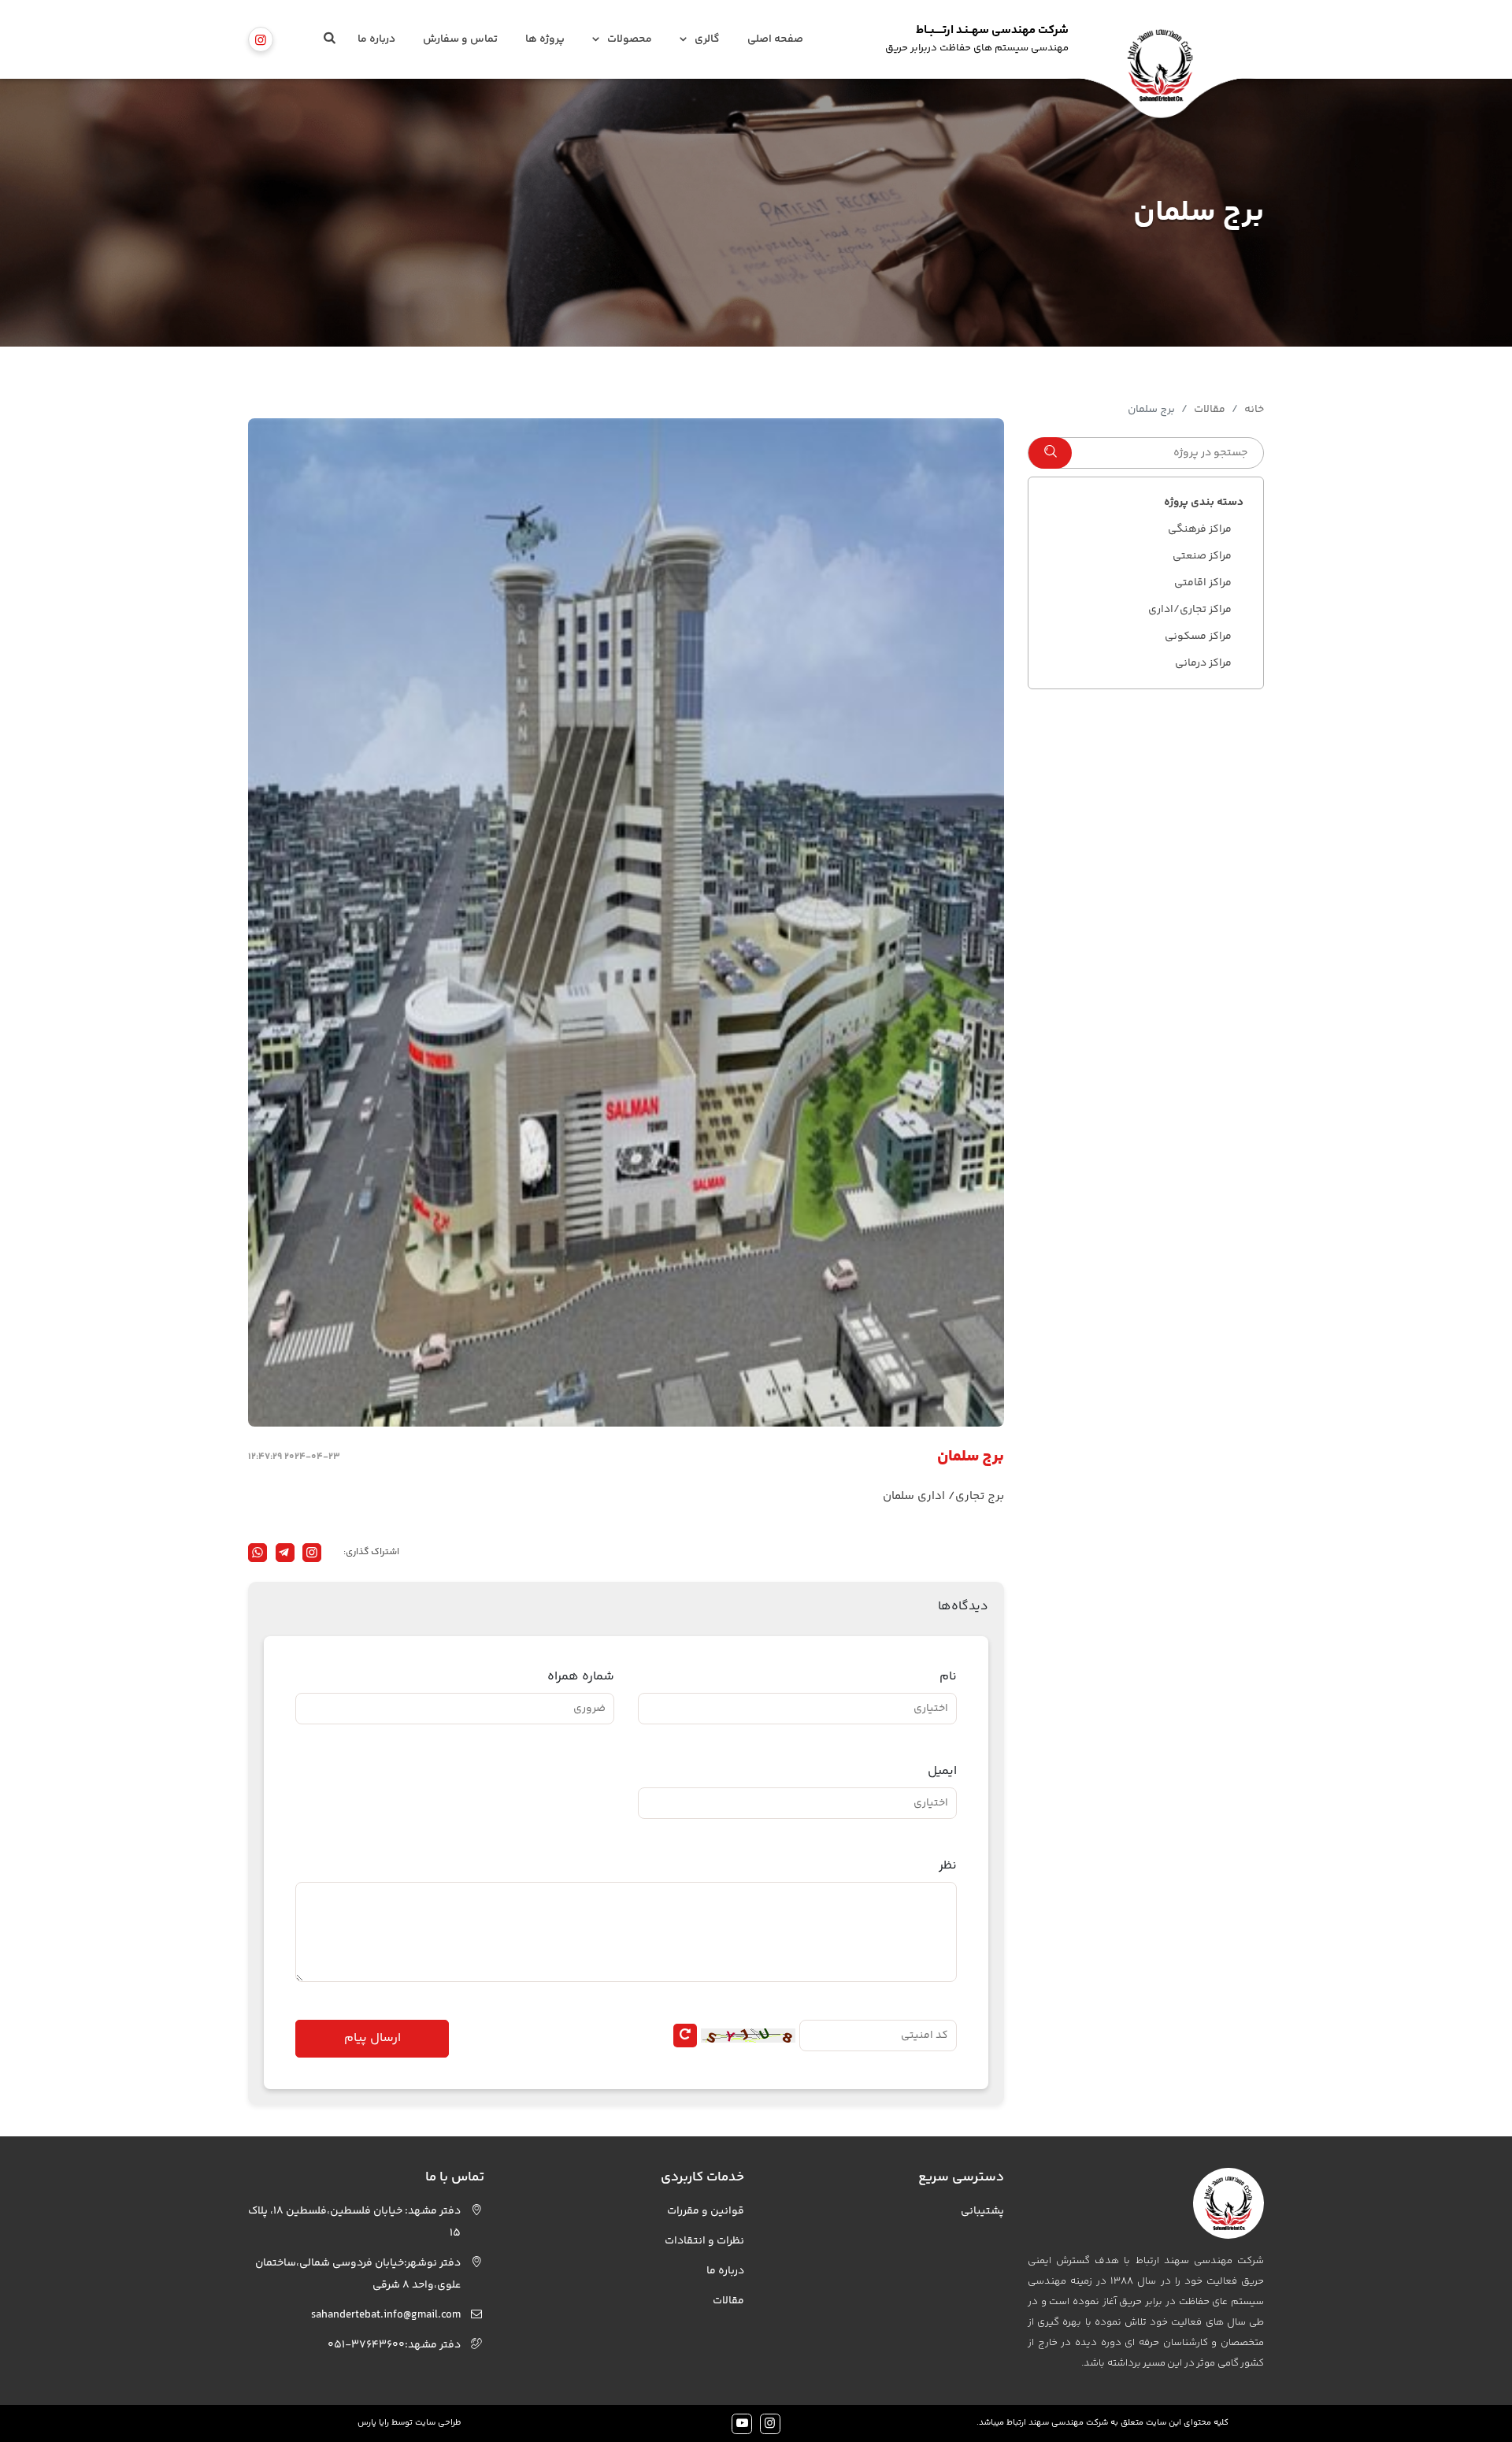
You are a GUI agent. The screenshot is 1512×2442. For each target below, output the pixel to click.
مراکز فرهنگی (1200, 529)
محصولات (630, 39)
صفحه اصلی (775, 39)
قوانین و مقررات (706, 2211)
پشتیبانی (982, 2211)
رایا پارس (373, 2423)
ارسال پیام (372, 2038)
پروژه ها (545, 39)
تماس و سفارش (460, 39)
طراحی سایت (438, 2423)
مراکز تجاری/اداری (1190, 610)
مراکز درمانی (1203, 663)
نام (948, 1677)
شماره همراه (581, 1677)
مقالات (1210, 410)
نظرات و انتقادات (704, 2241)
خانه (1254, 410)
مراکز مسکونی (1198, 636)
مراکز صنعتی (1202, 556)
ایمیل (942, 1772)
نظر (948, 1866)
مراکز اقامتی (1203, 583)
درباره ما (376, 39)
